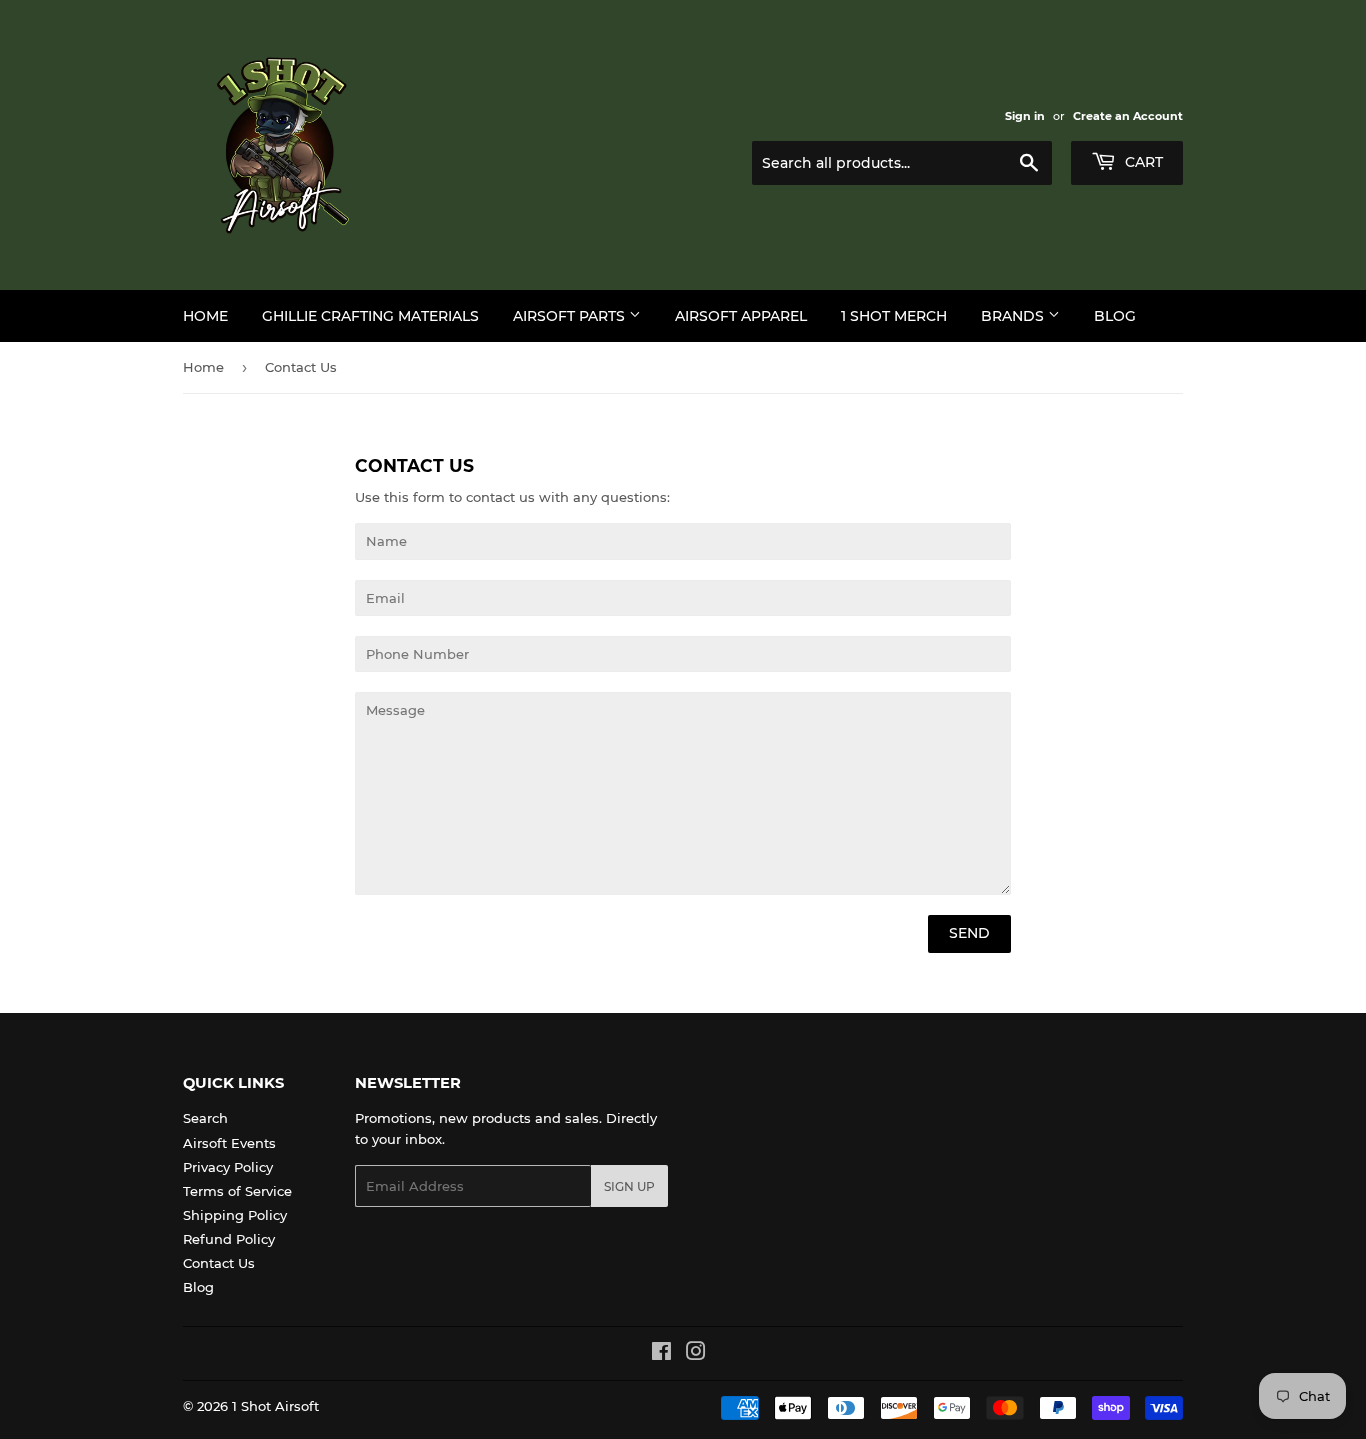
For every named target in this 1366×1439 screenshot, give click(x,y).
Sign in (1025, 116)
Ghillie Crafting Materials (370, 316)
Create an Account (1128, 116)
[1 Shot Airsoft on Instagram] (696, 1354)
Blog (1115, 316)
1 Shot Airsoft (275, 1406)
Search (205, 1118)
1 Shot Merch (894, 316)
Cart (1142, 162)
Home (205, 316)
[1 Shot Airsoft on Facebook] (661, 1354)
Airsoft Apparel (741, 316)
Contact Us (219, 1263)
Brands (1014, 316)
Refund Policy (229, 1239)
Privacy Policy (228, 1167)
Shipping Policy (235, 1215)
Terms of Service (237, 1191)
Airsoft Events (229, 1143)
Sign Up (629, 1186)
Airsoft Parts (571, 316)
